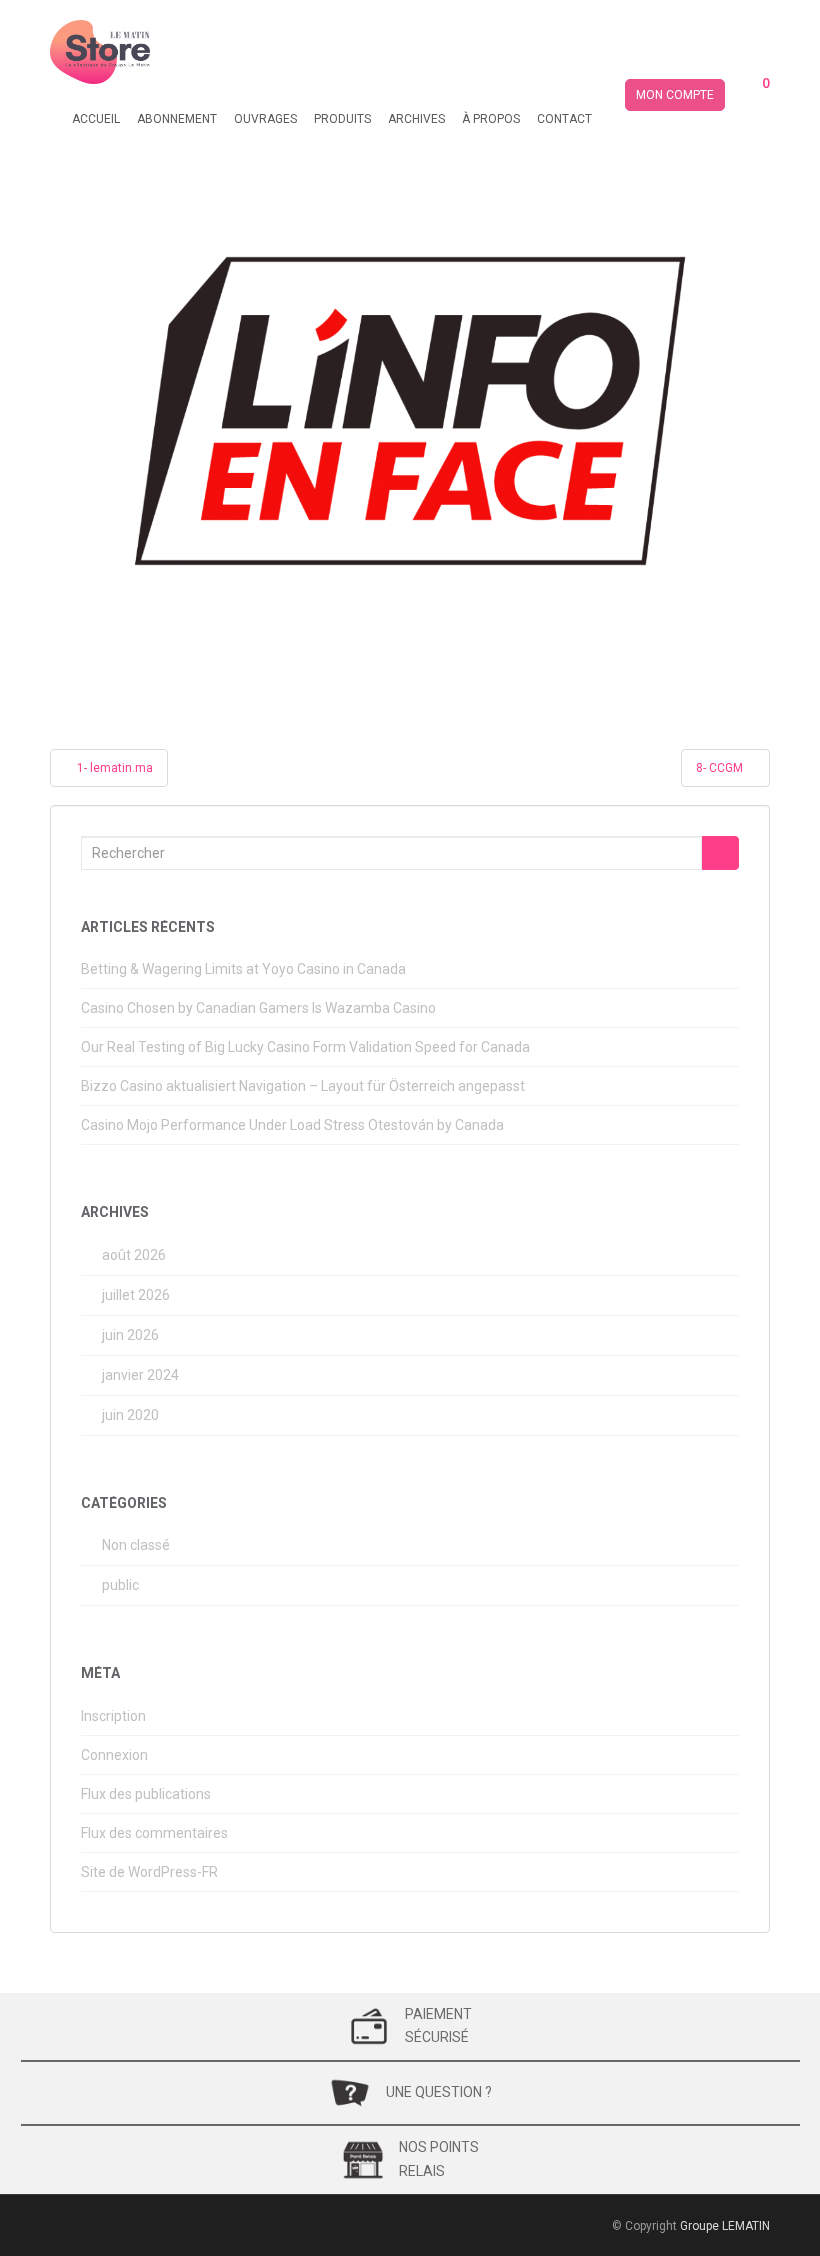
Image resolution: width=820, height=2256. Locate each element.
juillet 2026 (136, 1295)
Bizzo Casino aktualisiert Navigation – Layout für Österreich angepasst (303, 1086)
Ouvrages (265, 119)
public (120, 1585)
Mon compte (675, 95)
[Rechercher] (720, 853)
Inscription (113, 1716)
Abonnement (177, 119)
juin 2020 (130, 1415)
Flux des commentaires (154, 1833)
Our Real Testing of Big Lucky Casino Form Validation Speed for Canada (305, 1047)
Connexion (114, 1755)
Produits (342, 119)
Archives (416, 119)
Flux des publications (146, 1794)
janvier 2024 (140, 1375)
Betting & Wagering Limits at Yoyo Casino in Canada (243, 969)
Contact (564, 119)
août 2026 (134, 1255)
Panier (755, 96)
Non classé (136, 1545)
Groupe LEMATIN (725, 2226)
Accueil (96, 119)
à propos (491, 119)
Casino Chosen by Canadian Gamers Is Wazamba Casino (258, 1008)
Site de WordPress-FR (149, 1872)
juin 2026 (130, 1335)
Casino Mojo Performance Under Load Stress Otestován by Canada (292, 1125)
